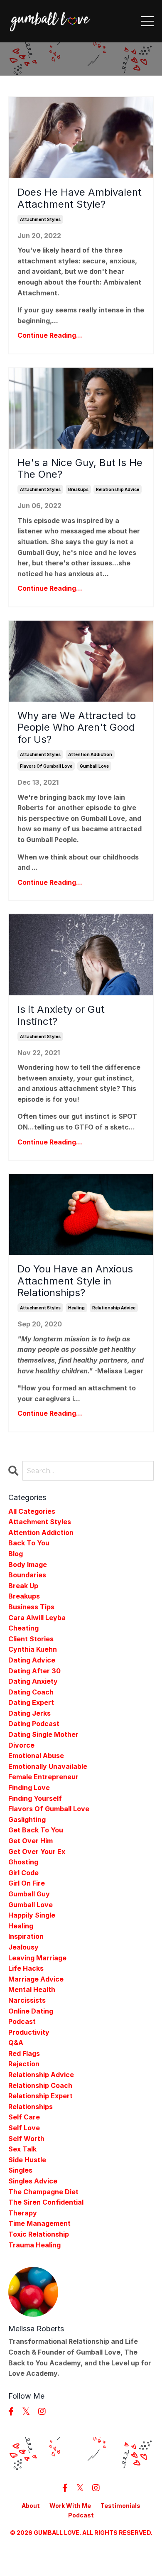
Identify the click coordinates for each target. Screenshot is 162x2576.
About (31, 2506)
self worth (26, 2139)
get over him (31, 1841)
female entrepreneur (43, 1777)
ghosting (23, 1862)
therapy (23, 2213)
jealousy (23, 1947)
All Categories (32, 1511)
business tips (31, 1607)
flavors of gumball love (46, 766)
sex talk (22, 2149)
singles (20, 2170)
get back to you (36, 1830)
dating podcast (34, 1724)
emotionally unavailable (48, 1766)
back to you (29, 1543)
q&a (16, 2043)
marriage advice (36, 1979)
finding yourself (35, 1798)
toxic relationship (39, 2234)
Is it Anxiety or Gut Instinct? (61, 1015)
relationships (31, 2107)
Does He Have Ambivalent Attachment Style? (80, 198)
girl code (23, 1873)
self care (24, 2117)
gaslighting (27, 1820)
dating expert (31, 1702)
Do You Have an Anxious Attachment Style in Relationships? (75, 1281)
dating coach (31, 1692)
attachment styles (40, 219)
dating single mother (43, 1734)
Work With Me (70, 2506)
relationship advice (118, 489)
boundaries (27, 1575)
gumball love (94, 766)
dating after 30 (34, 1671)
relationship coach (40, 2085)
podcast (22, 2021)
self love (24, 2128)
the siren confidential (46, 2202)
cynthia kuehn (33, 1649)
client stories (31, 1639)
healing (76, 1308)
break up (23, 1586)
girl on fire (27, 1883)
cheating (23, 1628)
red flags (24, 2053)
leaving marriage (37, 1958)
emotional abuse (36, 1756)
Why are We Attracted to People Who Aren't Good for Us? (77, 728)
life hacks (26, 1968)
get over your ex (37, 1852)
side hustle (27, 2160)
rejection (24, 2064)
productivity (29, 2032)
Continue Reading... (50, 335)
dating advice (32, 1660)
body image (28, 1564)
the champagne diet (43, 2192)
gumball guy (29, 1894)
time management (39, 2223)
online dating (31, 2011)
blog (16, 1554)
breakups (78, 489)
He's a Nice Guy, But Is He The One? (80, 469)
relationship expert (40, 2096)
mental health (32, 1989)
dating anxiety (33, 1681)
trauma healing (34, 2245)
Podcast (81, 2515)
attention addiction (90, 754)
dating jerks (29, 1713)
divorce (21, 1745)
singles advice (33, 2181)
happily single (32, 1915)
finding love (29, 1788)
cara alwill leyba (37, 1618)
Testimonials (120, 2506)
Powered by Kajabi (81, 2555)
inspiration (26, 1936)
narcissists (27, 2000)
